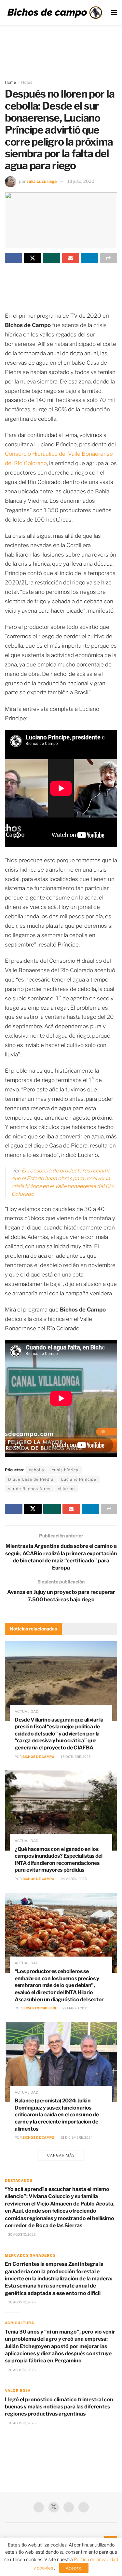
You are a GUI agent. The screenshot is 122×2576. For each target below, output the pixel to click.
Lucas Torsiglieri (39, 2008)
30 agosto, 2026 (22, 2234)
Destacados (19, 2181)
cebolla (37, 1470)
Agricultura (20, 2323)
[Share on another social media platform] (108, 258)
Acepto (74, 2568)
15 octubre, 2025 (75, 1757)
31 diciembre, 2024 (76, 2137)
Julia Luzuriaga (42, 181)
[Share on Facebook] (14, 258)
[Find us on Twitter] (54, 2507)
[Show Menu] (114, 12)
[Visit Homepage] (55, 12)
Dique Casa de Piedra (31, 1479)
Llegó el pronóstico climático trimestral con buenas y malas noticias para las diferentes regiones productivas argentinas (59, 2407)
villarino (66, 1489)
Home (10, 82)
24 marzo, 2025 (74, 1879)
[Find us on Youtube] (69, 2507)
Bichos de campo (38, 1757)
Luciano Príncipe (79, 1479)
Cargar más (61, 2155)
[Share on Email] (70, 258)
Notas (27, 82)
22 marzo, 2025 (75, 2008)
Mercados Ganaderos (30, 2255)
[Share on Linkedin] (89, 258)
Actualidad (27, 1712)
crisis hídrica (65, 1470)
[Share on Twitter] (32, 258)
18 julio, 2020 (81, 181)
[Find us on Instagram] (84, 2507)
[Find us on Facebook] (39, 2507)
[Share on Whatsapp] (52, 258)
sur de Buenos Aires (29, 1489)
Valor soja (18, 2391)
